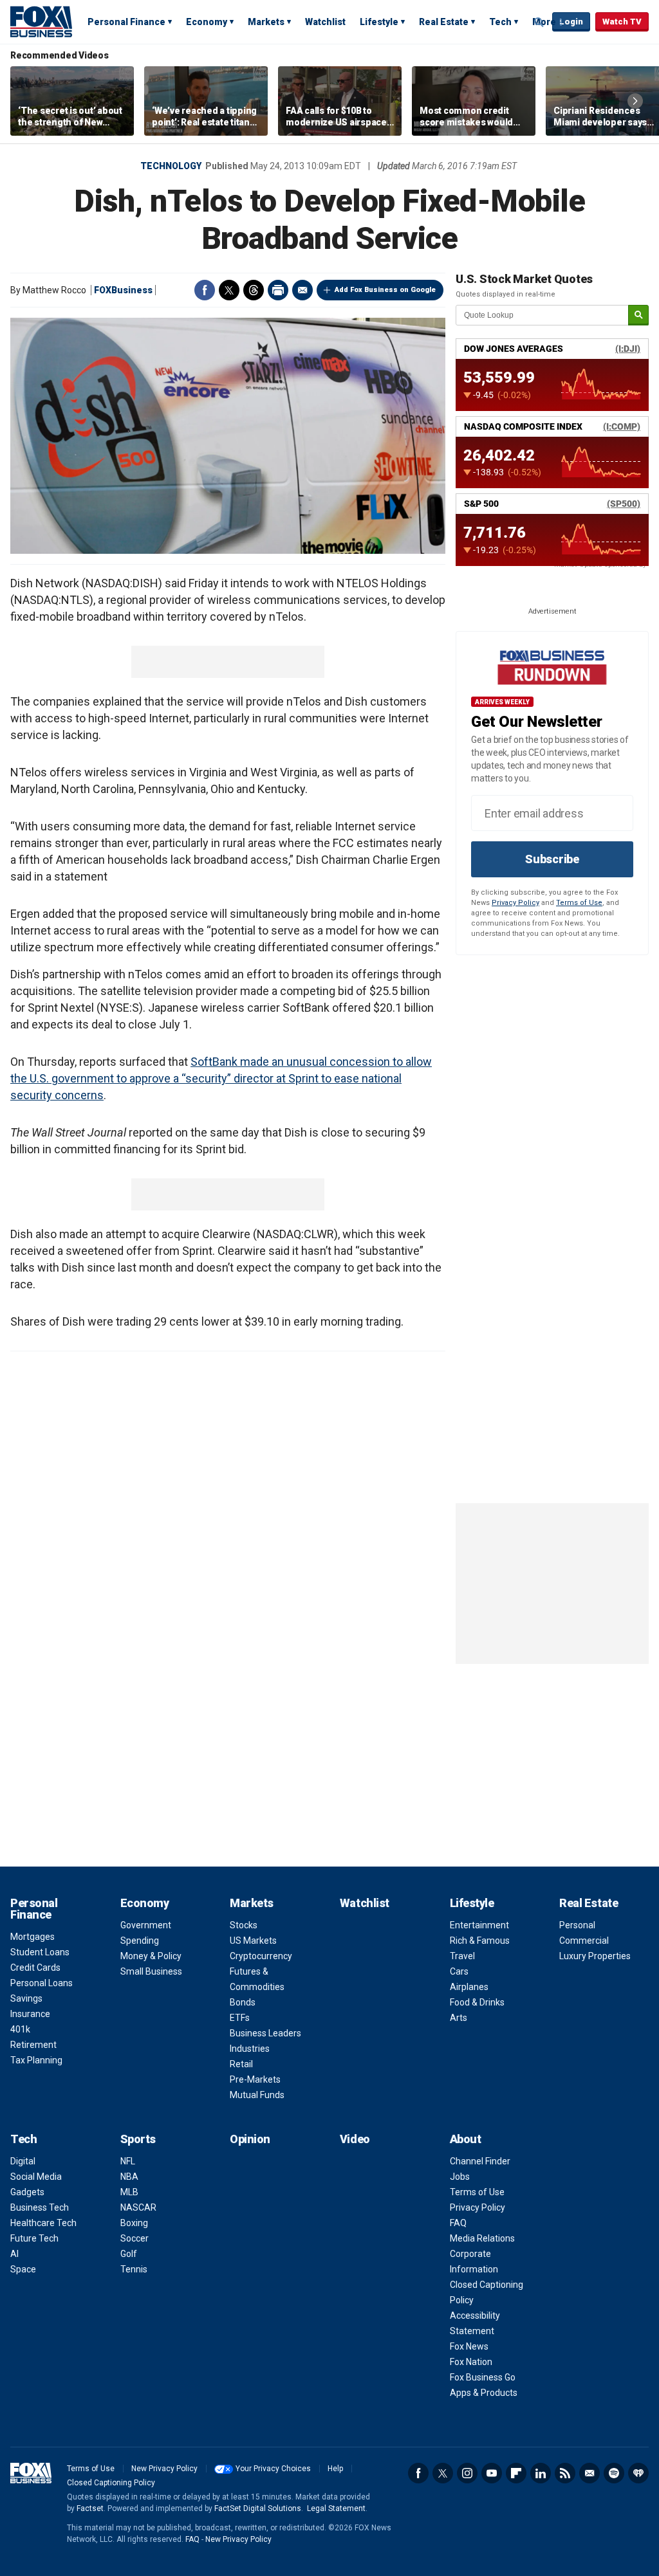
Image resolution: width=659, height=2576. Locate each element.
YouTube (492, 2473)
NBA (129, 2177)
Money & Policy (151, 1956)
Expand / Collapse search (539, 23)
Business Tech (40, 2207)
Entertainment (479, 1925)
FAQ (458, 2223)
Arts (459, 2018)
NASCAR (138, 2207)
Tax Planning (36, 2060)
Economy (207, 22)
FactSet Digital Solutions (258, 2508)
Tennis (134, 2269)
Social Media (36, 2177)
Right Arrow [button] (635, 101)
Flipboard (516, 2473)
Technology (171, 166)
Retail (241, 2064)
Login (571, 22)
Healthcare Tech (43, 2223)
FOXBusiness (123, 290)
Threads (254, 290)
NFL (128, 2161)
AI (14, 2254)
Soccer (135, 2238)
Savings (26, 1998)
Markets (266, 22)
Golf (129, 2254)
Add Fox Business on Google (385, 290)
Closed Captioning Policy (111, 2483)
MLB (129, 2192)
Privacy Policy (515, 903)
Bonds (243, 2002)
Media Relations (482, 2238)
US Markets (253, 1941)
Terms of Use (579, 903)
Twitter (229, 290)
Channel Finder (480, 2161)
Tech (500, 22)
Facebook (205, 290)
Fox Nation (471, 2362)
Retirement (33, 2045)
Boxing (134, 2223)
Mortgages (32, 1937)
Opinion (250, 2139)
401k (20, 2029)
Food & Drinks (477, 2002)
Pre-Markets (255, 2079)
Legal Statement (336, 2508)
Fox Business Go (483, 2377)
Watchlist (325, 22)
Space (23, 2269)
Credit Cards (35, 1968)
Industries (250, 2049)
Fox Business (41, 21)
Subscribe (552, 859)
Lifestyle (379, 22)
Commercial (584, 1941)
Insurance (30, 2014)
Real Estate (444, 22)
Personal (577, 1925)
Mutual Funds (257, 2095)
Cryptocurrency (261, 1956)
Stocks (244, 1925)
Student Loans (40, 1952)
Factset (90, 2508)
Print (278, 290)
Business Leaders (265, 2033)
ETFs (240, 2018)
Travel (462, 1956)
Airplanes (469, 1987)
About (466, 2139)
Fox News (469, 2346)
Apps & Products (484, 2393)
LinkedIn (541, 2473)
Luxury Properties (595, 1956)
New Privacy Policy (164, 2469)
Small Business (151, 1971)
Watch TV (622, 22)
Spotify (614, 2473)
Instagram (467, 2473)
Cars (459, 1971)
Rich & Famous (480, 1941)
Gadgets (27, 2192)
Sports (138, 2139)
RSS (565, 2473)
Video (355, 2139)
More (544, 22)
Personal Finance (126, 22)
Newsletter (589, 2473)
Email (302, 290)
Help (335, 2469)
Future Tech (34, 2238)
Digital (23, 2161)
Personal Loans (42, 1983)
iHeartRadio (638, 2473)
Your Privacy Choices (273, 2469)
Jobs (460, 2177)
